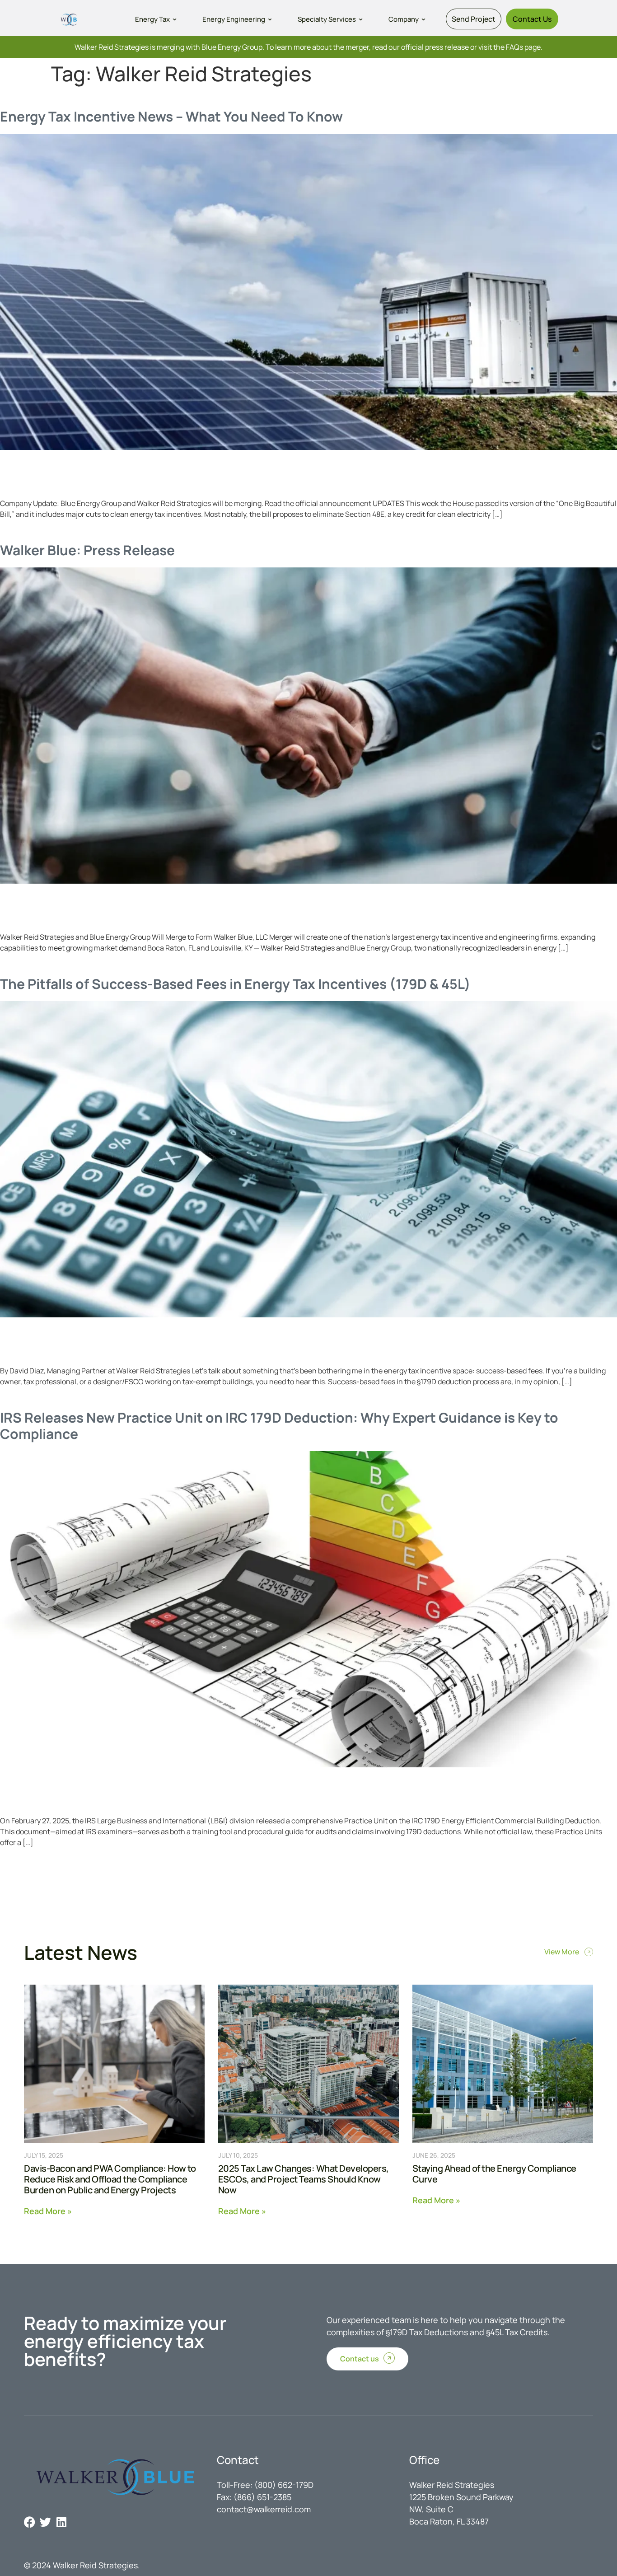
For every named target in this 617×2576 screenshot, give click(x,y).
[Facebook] (30, 2522)
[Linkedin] (61, 2522)
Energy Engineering (234, 19)
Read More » (48, 2210)
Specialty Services (327, 19)
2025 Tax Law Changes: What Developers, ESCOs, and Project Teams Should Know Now (304, 2179)
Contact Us (532, 19)
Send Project (474, 19)
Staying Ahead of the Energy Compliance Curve (494, 2174)
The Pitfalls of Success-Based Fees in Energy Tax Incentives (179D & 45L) (235, 984)
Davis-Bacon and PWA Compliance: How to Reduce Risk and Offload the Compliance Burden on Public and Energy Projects (110, 2179)
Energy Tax (152, 19)
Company (404, 19)
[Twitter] (45, 2522)
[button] (157, 19)
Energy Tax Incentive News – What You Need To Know (171, 116)
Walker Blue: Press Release (87, 550)
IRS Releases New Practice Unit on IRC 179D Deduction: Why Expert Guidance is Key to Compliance (279, 1426)
